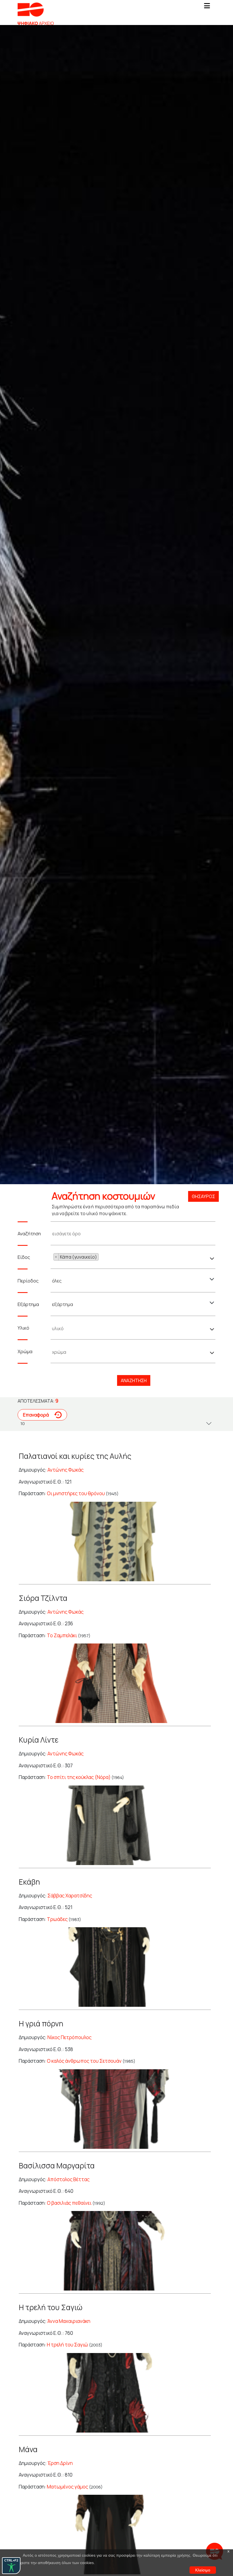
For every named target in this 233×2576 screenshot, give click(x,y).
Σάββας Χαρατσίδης (70, 1896)
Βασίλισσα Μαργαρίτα (57, 2166)
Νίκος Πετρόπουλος (69, 2037)
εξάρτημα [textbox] (63, 1304)
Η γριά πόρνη (41, 2024)
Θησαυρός (203, 1196)
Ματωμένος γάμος (67, 2487)
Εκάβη (29, 1882)
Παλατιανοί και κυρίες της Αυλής (75, 1456)
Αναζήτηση (134, 1380)
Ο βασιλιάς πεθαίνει (69, 2203)
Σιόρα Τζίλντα (43, 1598)
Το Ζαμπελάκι (62, 1635)
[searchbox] (100, 1258)
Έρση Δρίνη (60, 2463)
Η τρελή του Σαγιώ (51, 2307)
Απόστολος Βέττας (68, 2179)
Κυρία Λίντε (39, 1740)
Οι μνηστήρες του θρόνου (76, 1493)
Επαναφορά (36, 1415)
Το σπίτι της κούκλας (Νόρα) (79, 1777)
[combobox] (134, 1257)
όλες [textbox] (57, 1281)
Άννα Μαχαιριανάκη (69, 2321)
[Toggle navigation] (207, 7)
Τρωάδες (57, 1919)
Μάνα (28, 2449)
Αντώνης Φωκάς (65, 1470)
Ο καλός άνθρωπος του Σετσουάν (84, 2061)
